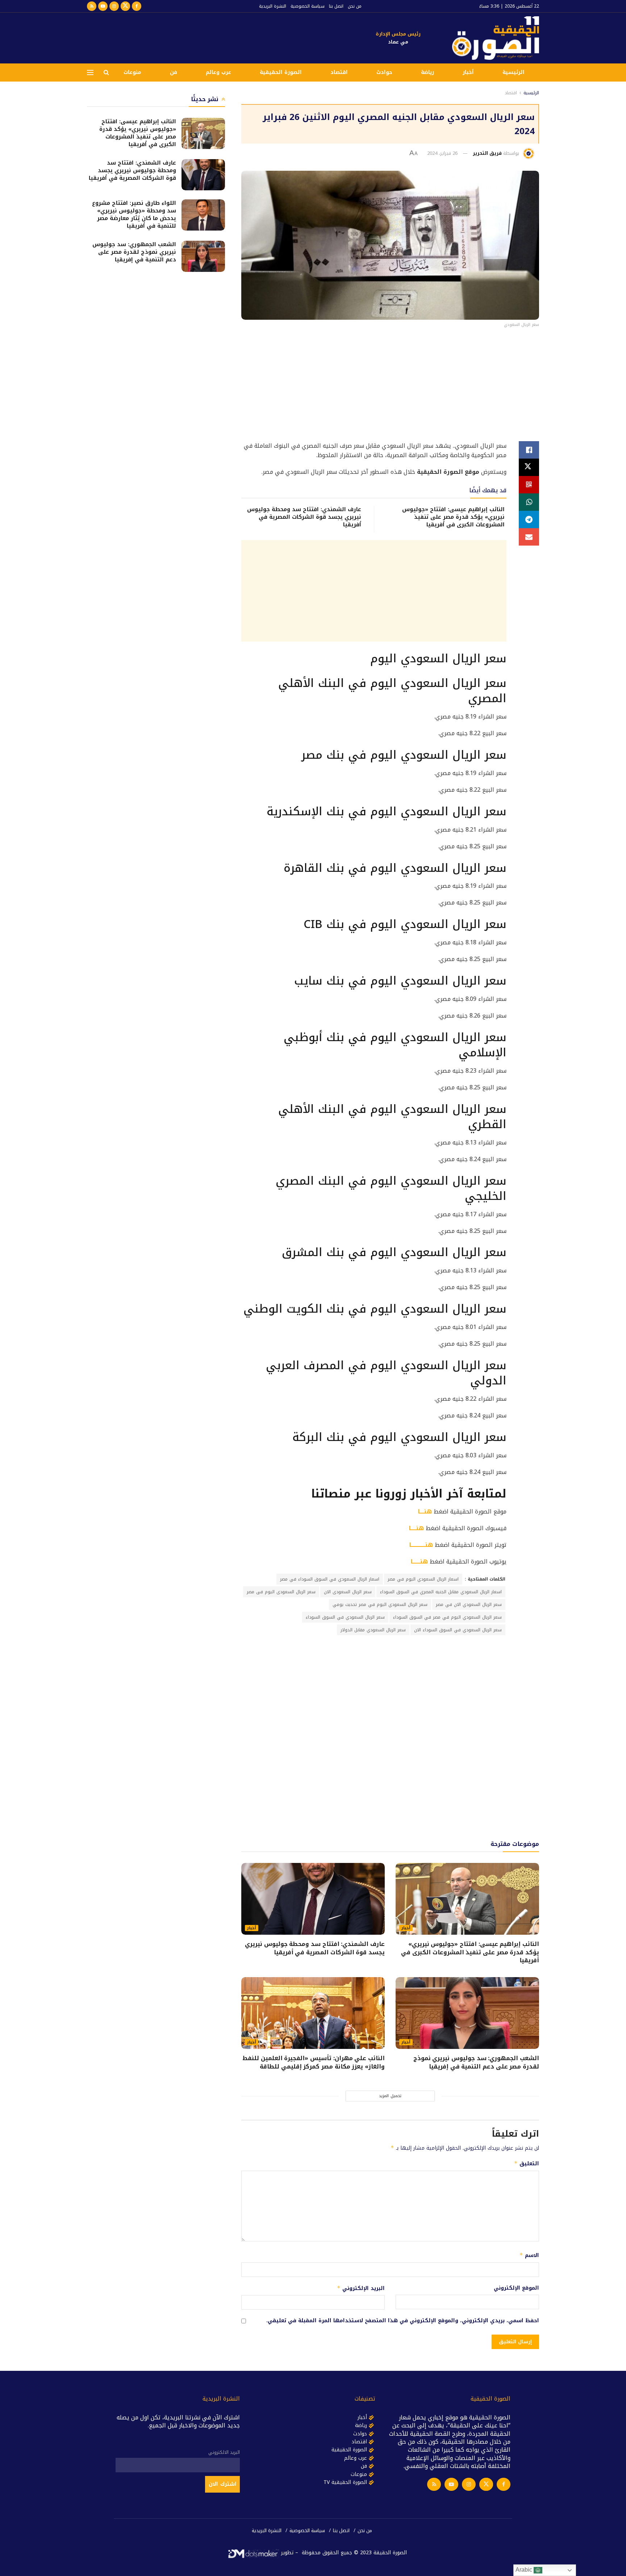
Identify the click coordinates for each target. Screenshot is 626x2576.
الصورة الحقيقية (281, 72)
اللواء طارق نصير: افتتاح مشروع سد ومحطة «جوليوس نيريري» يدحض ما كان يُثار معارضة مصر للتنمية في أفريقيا (134, 214)
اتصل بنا (336, 6)
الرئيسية (514, 72)
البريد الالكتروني (224, 2452)
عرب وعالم (218, 72)
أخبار (468, 72)
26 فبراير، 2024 (442, 153)
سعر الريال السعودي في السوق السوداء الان (458, 1630)
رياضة (427, 72)
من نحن (355, 6)
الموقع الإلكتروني (516, 2288)
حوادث (384, 72)
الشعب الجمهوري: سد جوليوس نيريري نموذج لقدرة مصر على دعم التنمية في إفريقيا (476, 2062)
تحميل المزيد (390, 2096)
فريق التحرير (487, 153)
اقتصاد (339, 72)
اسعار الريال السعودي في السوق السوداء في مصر (330, 1579)
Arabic (525, 2570)
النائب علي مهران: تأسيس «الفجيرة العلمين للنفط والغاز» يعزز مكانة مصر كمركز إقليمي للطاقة (314, 2062)
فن (174, 72)
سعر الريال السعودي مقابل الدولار (373, 1630)
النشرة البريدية (273, 6)
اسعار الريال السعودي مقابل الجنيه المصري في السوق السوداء (441, 1592)
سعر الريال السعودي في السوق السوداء (345, 1617)
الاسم (529, 2255)
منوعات (132, 72)
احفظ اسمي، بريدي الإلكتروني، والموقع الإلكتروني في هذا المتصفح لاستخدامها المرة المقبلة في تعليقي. (403, 2321)
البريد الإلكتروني (361, 2288)
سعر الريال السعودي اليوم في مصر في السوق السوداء (447, 1617)
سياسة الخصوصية (308, 6)
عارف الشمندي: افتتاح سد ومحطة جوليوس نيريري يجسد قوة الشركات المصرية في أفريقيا (304, 517)
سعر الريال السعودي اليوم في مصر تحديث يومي (380, 1604)
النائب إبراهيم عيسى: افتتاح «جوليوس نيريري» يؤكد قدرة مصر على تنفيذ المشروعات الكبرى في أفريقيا (453, 517)
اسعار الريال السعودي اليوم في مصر (423, 1579)
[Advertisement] (219, 37)
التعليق (527, 2164)
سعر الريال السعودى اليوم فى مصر (281, 1592)
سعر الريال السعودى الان (348, 1592)
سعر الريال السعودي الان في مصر (469, 1604)
